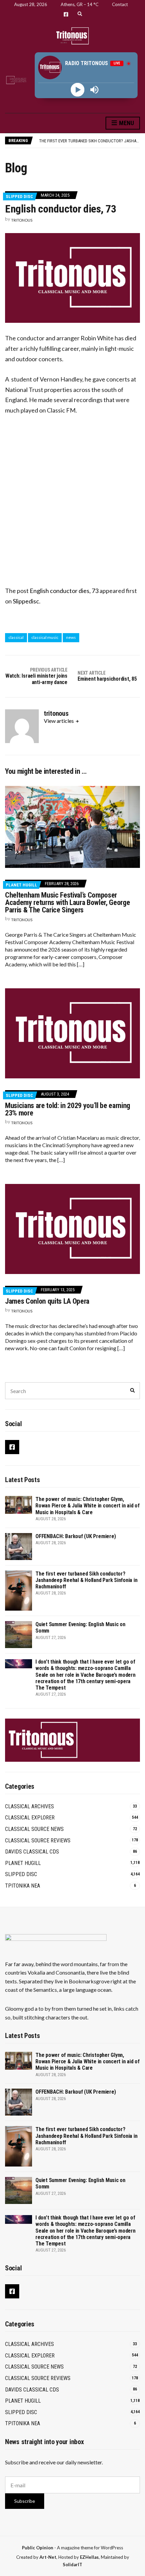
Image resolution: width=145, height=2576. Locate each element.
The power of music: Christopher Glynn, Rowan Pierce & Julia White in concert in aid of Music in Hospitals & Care (88, 1506)
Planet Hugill (21, 885)
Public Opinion (38, 2548)
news (71, 637)
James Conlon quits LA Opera (47, 1301)
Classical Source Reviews (38, 1841)
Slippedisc (26, 601)
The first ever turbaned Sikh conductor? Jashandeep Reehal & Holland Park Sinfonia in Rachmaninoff (86, 1580)
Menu (126, 123)
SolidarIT (72, 2565)
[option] (89, 140)
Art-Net (48, 2557)
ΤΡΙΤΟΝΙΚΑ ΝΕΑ (23, 1886)
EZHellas (89, 2557)
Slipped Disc (19, 196)
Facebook (66, 14)
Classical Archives (30, 1806)
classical (16, 637)
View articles (59, 721)
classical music (45, 637)
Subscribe (25, 2501)
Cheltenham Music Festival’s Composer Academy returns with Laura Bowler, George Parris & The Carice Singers (67, 902)
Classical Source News (34, 1829)
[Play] (78, 90)
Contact (120, 4)
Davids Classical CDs (32, 1852)
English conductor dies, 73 (64, 591)
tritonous (22, 220)
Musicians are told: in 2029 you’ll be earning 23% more (68, 1109)
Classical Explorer (30, 1818)
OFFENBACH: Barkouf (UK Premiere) (76, 1536)
